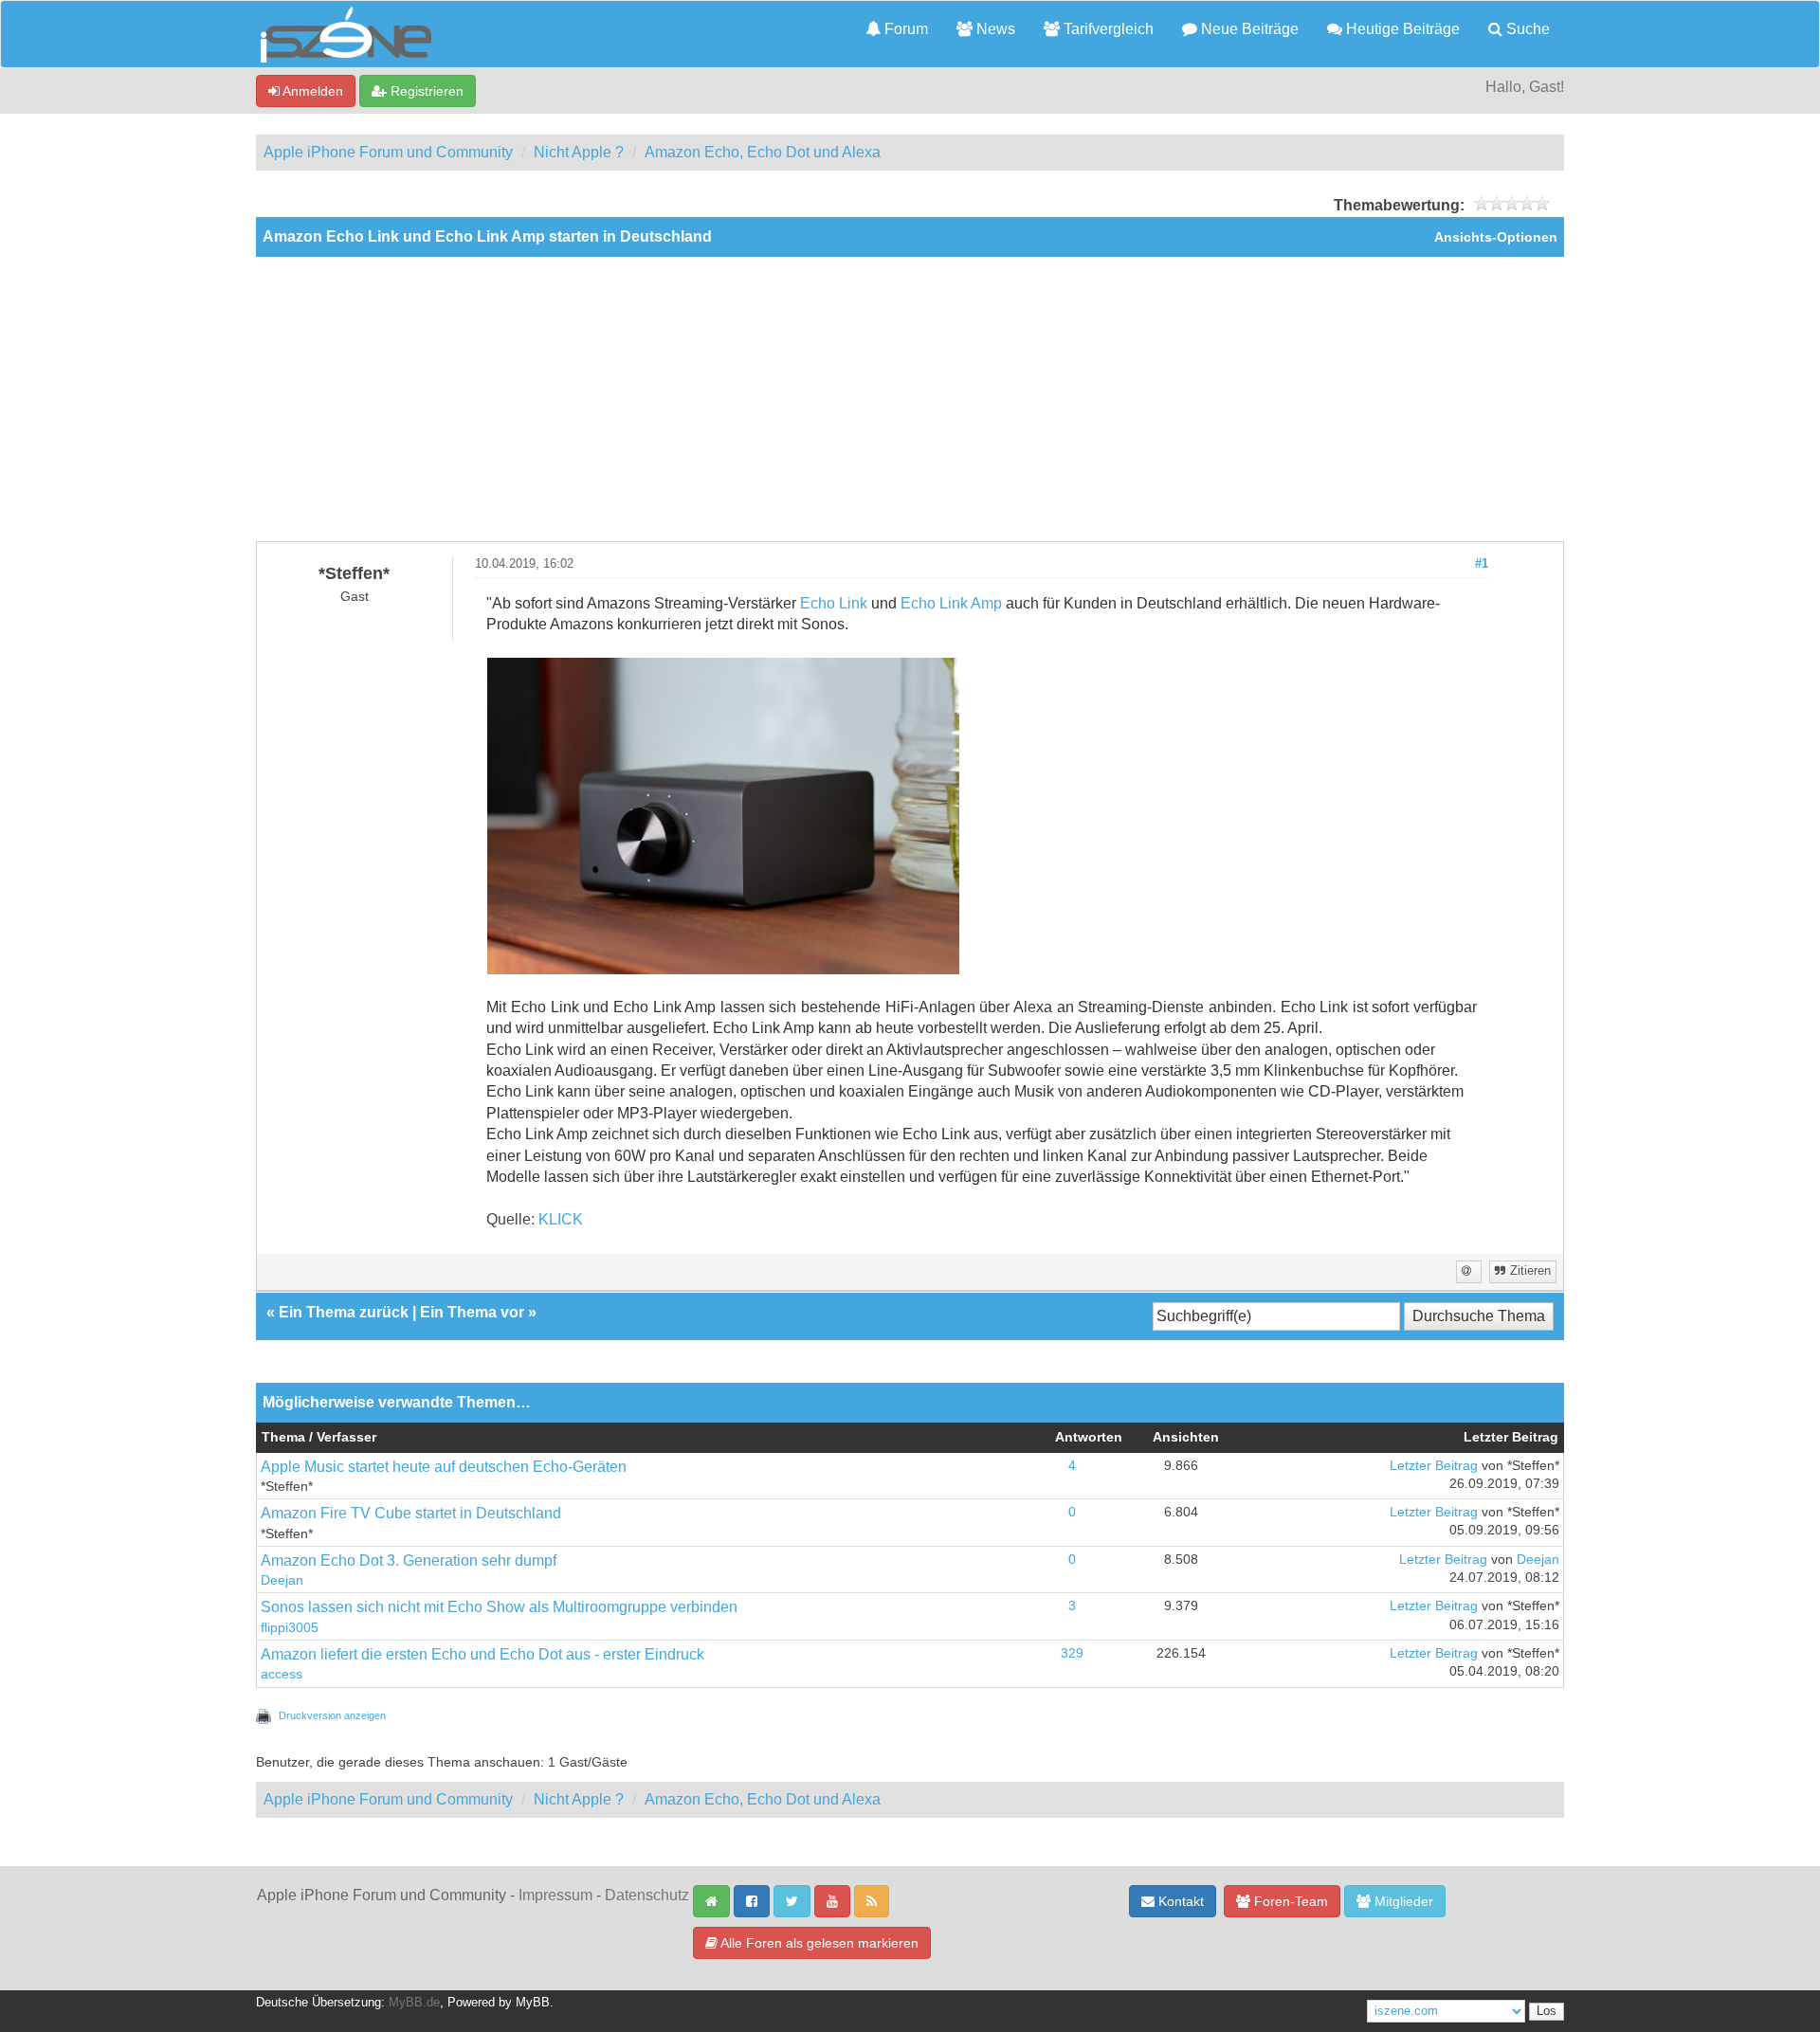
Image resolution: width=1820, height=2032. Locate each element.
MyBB (533, 2003)
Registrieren (425, 91)
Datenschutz (647, 1895)
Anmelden (311, 91)
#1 (1482, 564)
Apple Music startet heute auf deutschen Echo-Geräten (444, 1467)
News (994, 29)
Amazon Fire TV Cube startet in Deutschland (411, 1513)
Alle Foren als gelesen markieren (818, 1943)
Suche (1526, 29)
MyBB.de (414, 2003)
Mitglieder (1402, 1901)
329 (1072, 1653)
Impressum (555, 1895)
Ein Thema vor (472, 1312)
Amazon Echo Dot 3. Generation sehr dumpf (409, 1560)
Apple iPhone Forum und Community (388, 152)
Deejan (282, 1580)
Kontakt (1179, 1901)
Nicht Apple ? (579, 152)
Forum (904, 29)
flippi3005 (290, 1628)
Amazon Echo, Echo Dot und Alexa (763, 152)
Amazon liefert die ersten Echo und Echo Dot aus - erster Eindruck (482, 1654)
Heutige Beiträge (1401, 29)
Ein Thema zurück (344, 1312)
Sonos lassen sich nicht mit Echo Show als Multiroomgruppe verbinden (499, 1607)
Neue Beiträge (1248, 29)
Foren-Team (1289, 1901)
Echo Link (834, 603)
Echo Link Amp (951, 603)
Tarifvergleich (1107, 29)
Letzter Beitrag (1434, 1466)
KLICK (561, 1219)
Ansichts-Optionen (1496, 237)
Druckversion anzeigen (332, 1715)
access (282, 1674)
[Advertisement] (910, 399)
